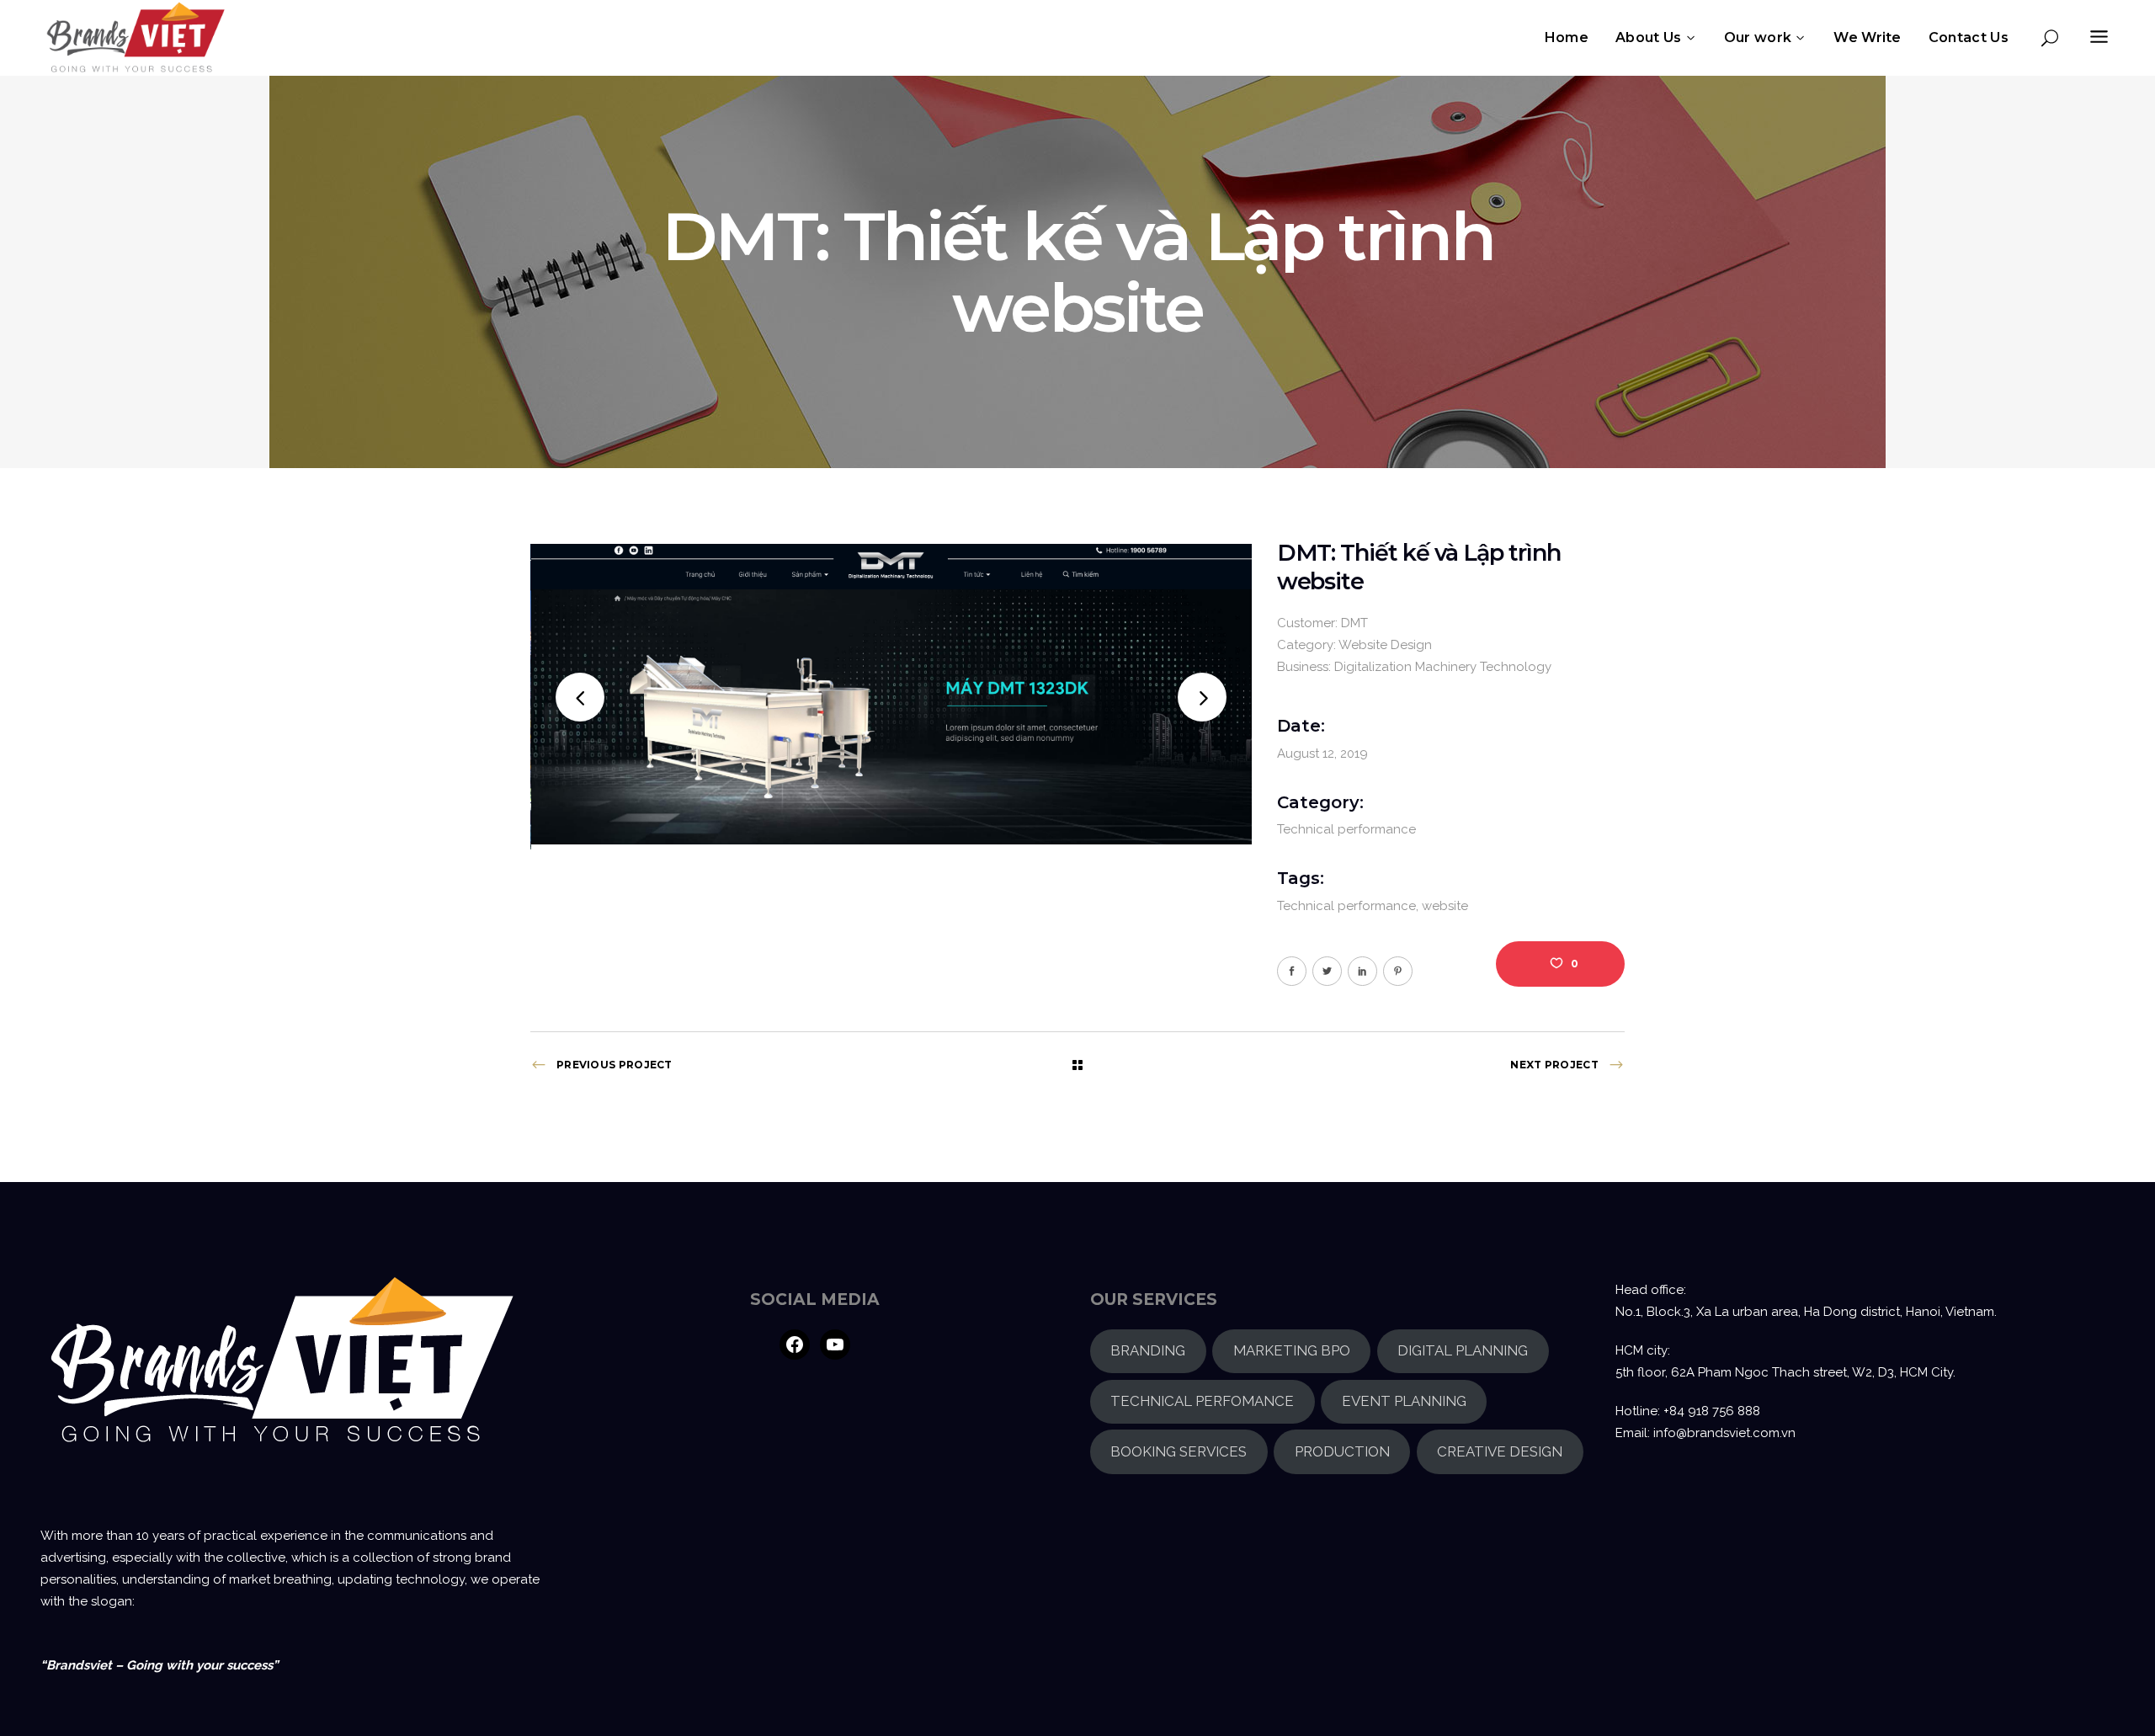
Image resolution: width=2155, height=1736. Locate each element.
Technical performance (1346, 829)
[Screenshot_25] (892, 694)
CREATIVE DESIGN (1500, 1451)
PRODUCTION (1342, 1451)
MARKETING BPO (1292, 1350)
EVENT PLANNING (1404, 1401)
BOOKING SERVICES (1179, 1451)
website (1445, 906)
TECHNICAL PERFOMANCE (1202, 1401)
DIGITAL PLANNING (1463, 1350)
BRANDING (1148, 1350)
